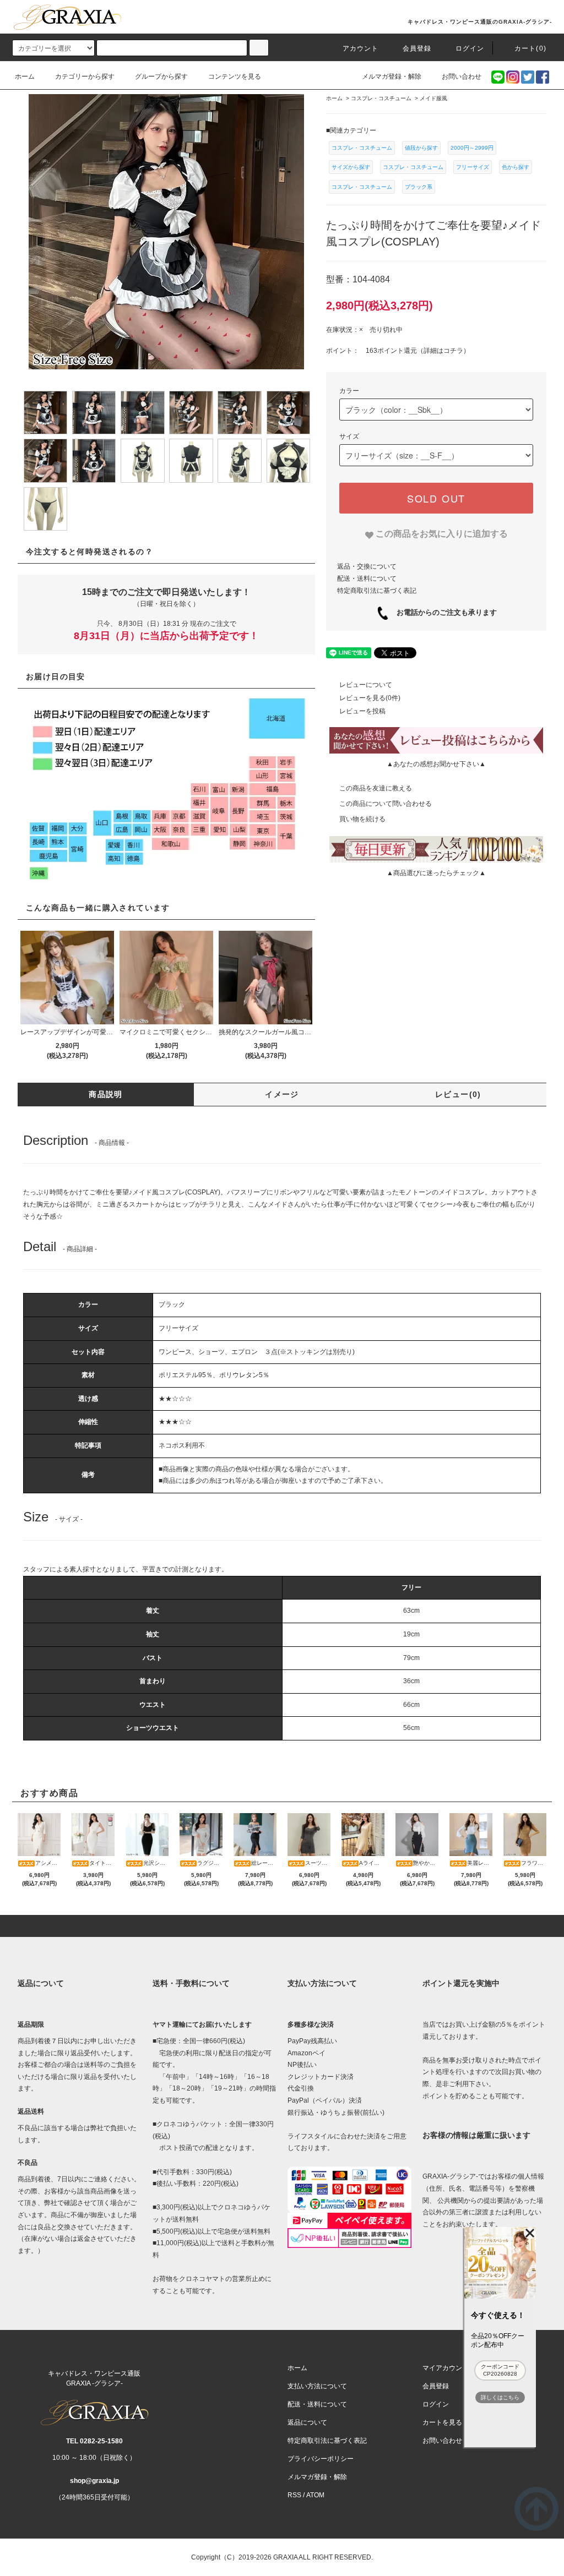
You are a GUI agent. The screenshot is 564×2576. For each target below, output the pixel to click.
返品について (307, 2422)
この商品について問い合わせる (386, 804)
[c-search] (259, 48)
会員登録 (417, 48)
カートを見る (442, 2422)
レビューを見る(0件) (370, 698)
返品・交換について (367, 566)
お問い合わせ (462, 77)
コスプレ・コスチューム (362, 148)
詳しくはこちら (500, 2397)
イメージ (282, 1094)
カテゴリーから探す (85, 77)
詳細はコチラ (443, 351)
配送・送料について (367, 578)
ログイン (470, 48)
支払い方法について (317, 2386)
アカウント (361, 48)
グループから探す (161, 77)
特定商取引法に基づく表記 (377, 591)
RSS (294, 2495)
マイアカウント (446, 2368)
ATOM (315, 2495)
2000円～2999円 (472, 148)
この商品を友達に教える (376, 788)
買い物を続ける (362, 819)
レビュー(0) (458, 1094)
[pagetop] (282, 1926)
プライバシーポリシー (321, 2459)
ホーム (25, 77)
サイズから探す (351, 167)
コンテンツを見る (235, 77)
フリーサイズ (473, 167)
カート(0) (530, 48)
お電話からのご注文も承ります (443, 612)
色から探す (516, 167)
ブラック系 (419, 187)
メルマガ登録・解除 (392, 77)
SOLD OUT (436, 498)
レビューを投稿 (362, 711)
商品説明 (106, 1094)
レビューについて (366, 685)
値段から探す (421, 148)
